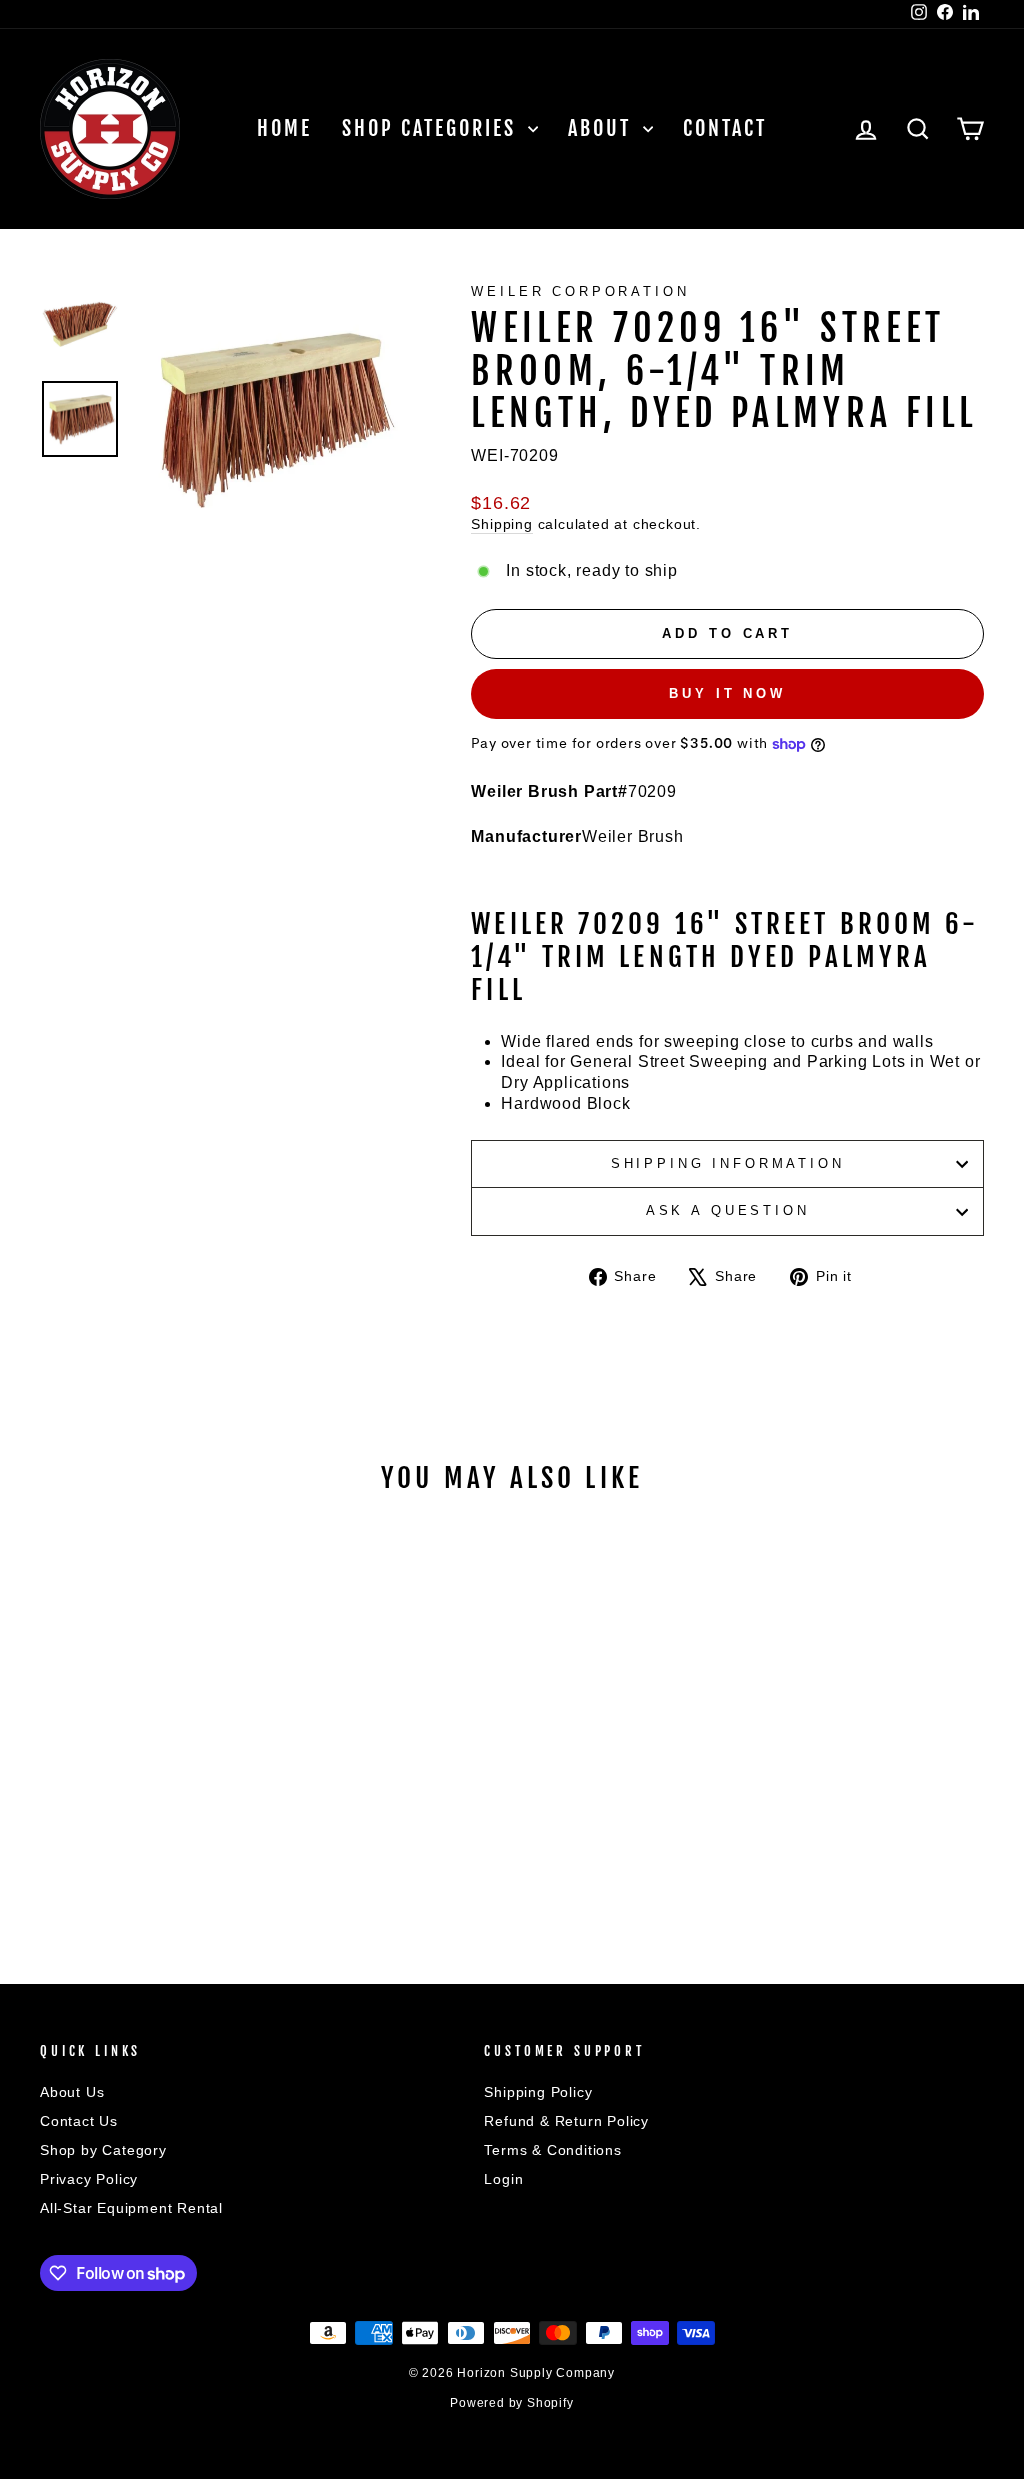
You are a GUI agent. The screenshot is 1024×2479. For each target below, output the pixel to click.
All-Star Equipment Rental (131, 2208)
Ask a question (728, 1210)
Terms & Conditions (552, 2150)
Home (284, 128)
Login (503, 2179)
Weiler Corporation (580, 291)
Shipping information (728, 1163)
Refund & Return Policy (566, 2121)
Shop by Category (103, 2150)
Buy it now (727, 693)
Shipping (501, 524)
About (603, 128)
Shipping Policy (538, 2092)
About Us (72, 2092)
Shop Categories (432, 128)
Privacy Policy (89, 2179)
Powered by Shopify (511, 2403)
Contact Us (79, 2121)
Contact (725, 128)
